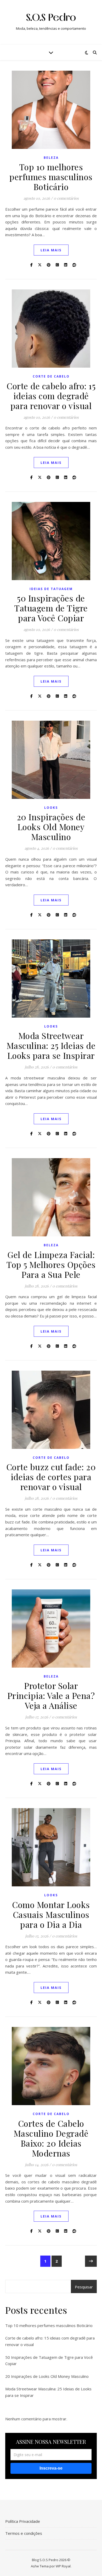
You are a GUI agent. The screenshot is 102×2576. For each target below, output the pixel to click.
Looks (51, 808)
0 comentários (66, 198)
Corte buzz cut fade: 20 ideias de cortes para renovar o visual (51, 1477)
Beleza (51, 158)
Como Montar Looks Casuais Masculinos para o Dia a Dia (51, 1914)
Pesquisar (84, 2287)
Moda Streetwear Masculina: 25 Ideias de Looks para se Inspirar (51, 1045)
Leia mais (51, 250)
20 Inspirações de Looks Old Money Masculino (51, 827)
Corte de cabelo (51, 376)
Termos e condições (24, 2533)
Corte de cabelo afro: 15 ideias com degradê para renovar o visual (51, 396)
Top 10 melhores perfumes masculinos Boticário (51, 177)
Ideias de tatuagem (51, 589)
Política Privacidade (23, 2521)
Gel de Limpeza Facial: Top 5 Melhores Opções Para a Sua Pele (51, 1264)
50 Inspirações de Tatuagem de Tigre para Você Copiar (51, 608)
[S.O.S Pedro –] (51, 18)
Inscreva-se (51, 2468)
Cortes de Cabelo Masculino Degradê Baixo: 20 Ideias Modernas (51, 2138)
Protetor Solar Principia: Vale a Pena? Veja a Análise (51, 1695)
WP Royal (63, 2566)
